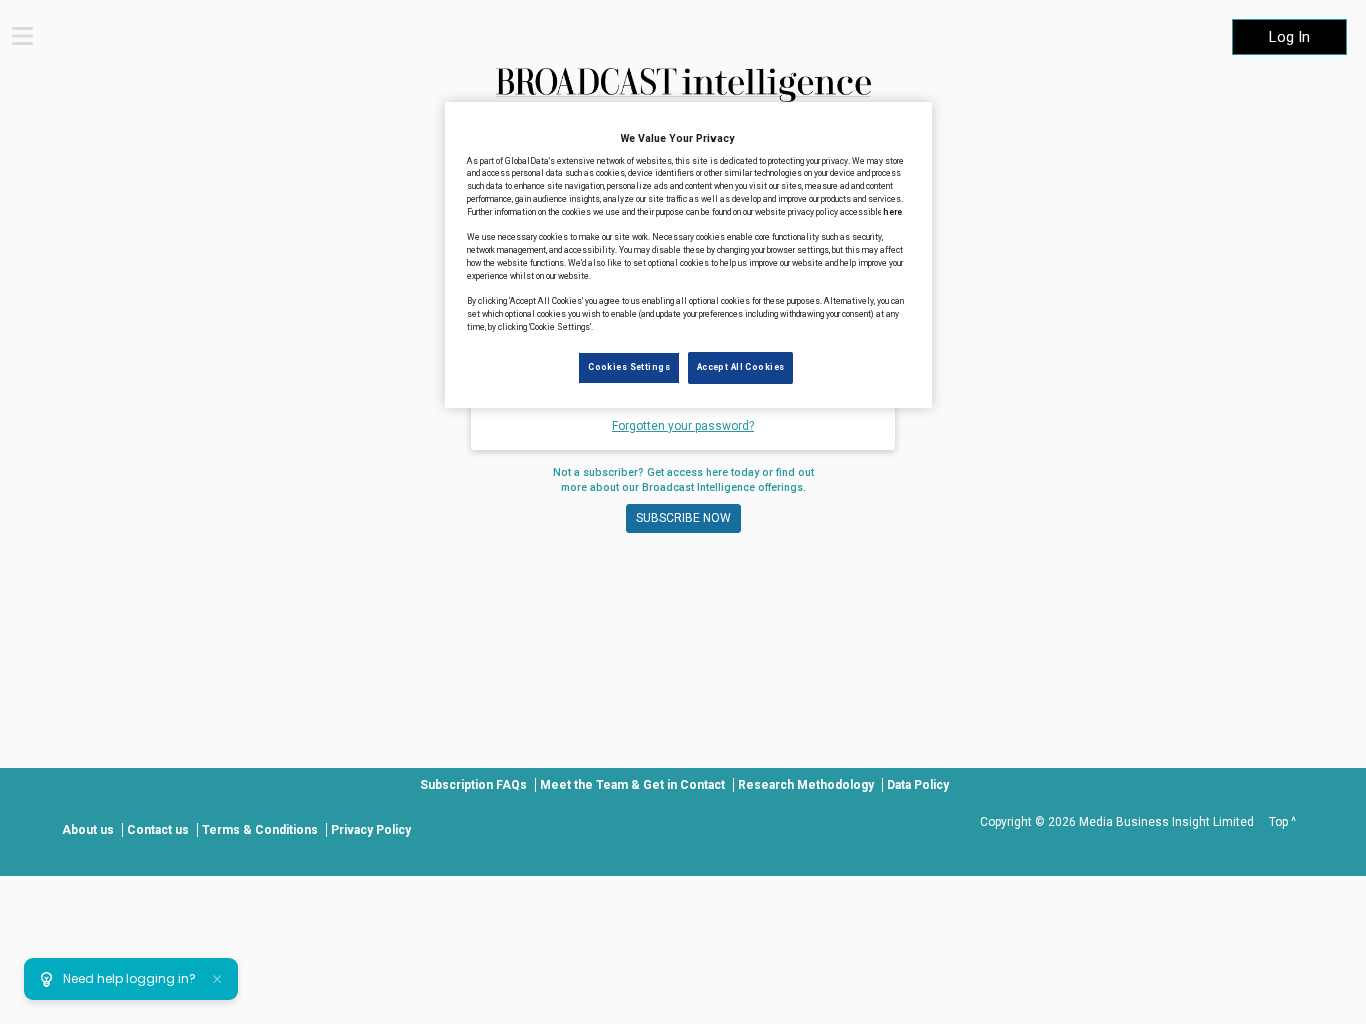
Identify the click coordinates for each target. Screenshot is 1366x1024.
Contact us (158, 830)
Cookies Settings (629, 367)
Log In (1289, 37)
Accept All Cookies (741, 367)
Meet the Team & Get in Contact (632, 785)
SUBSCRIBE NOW (683, 518)
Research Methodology (806, 785)
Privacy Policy (371, 830)
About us (88, 830)
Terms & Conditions (260, 830)
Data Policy (918, 785)
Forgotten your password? (683, 426)
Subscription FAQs (473, 785)
